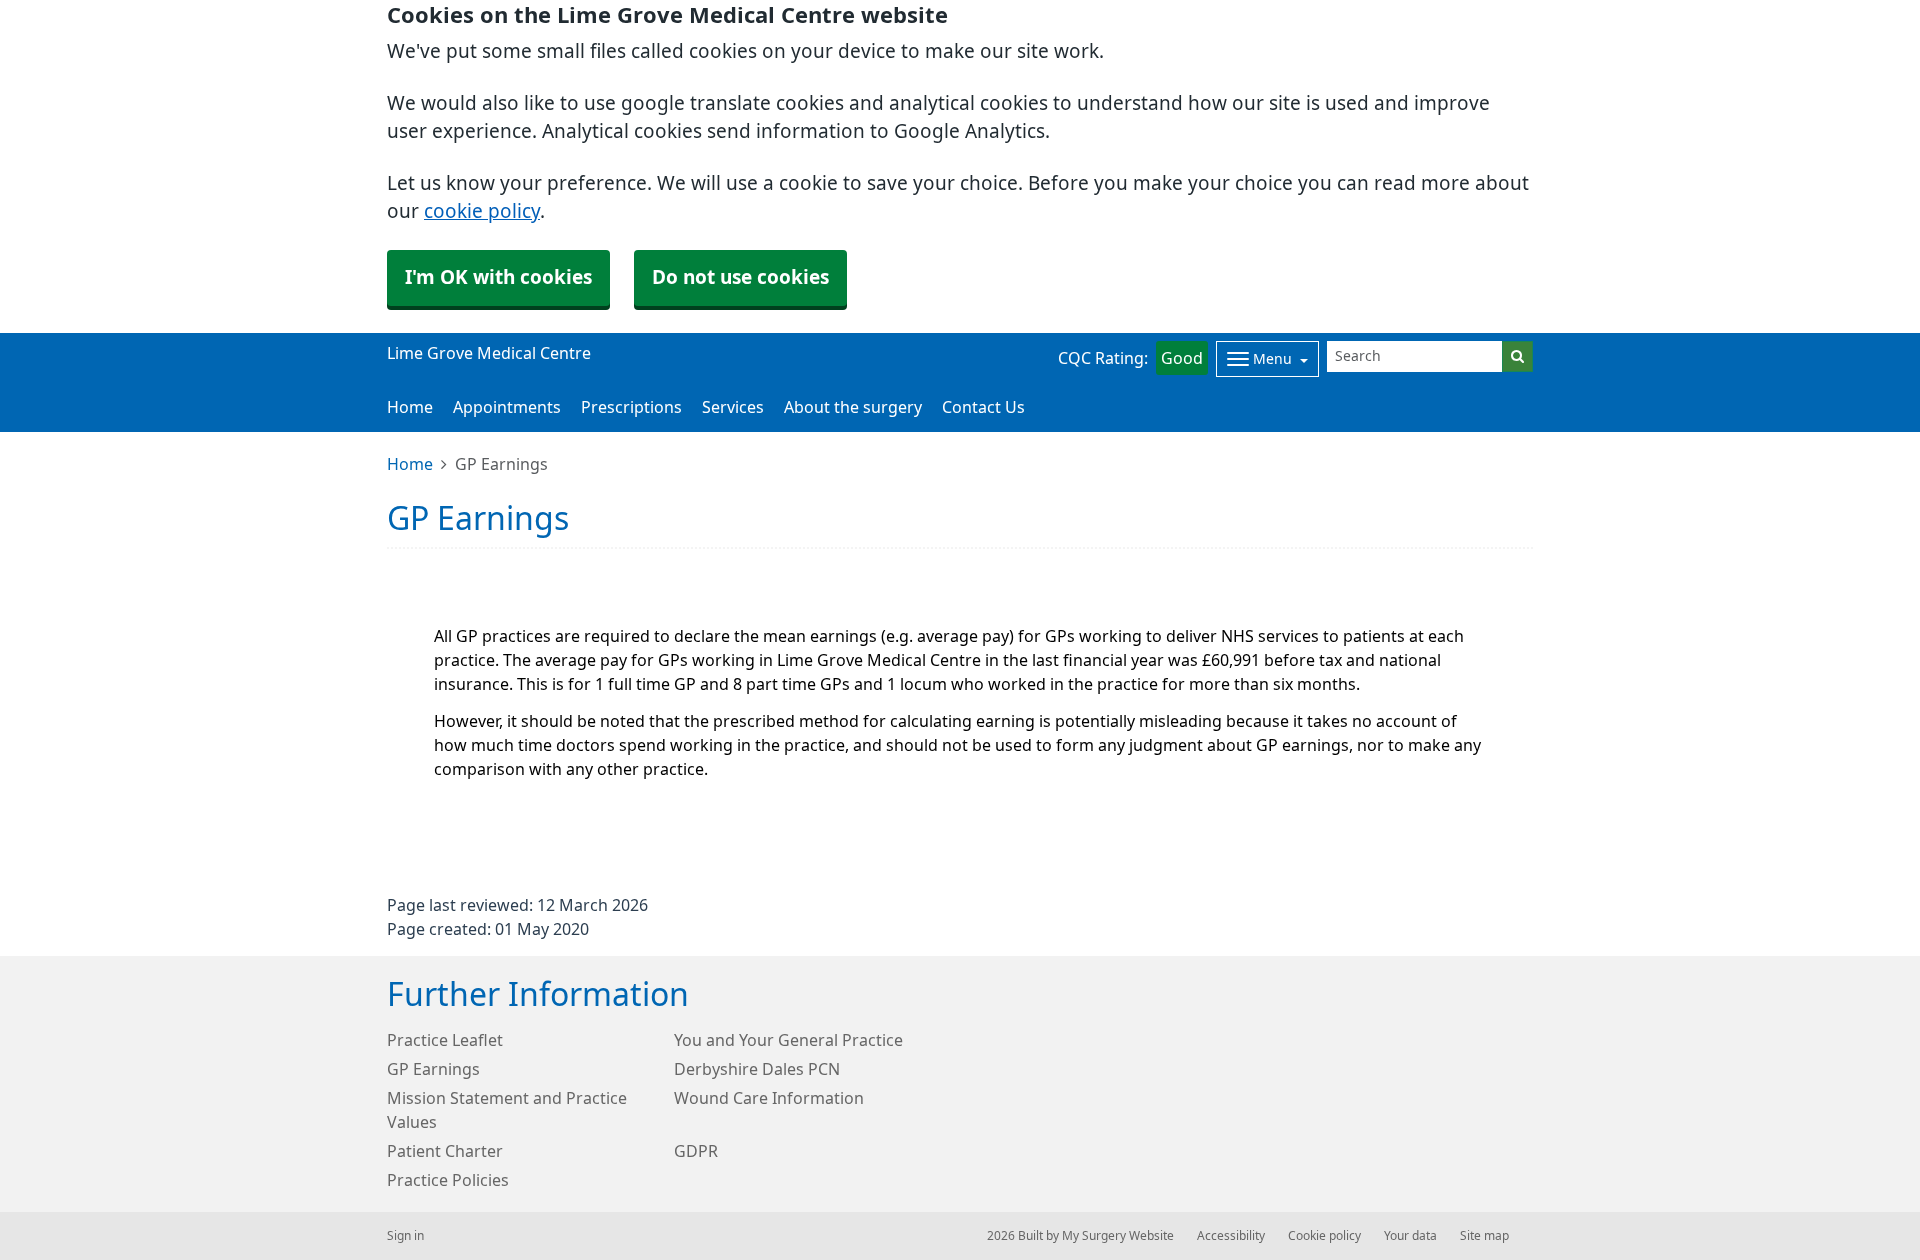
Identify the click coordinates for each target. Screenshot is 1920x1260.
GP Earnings (433, 1069)
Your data (1410, 1236)
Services (733, 407)
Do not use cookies (740, 277)
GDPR (696, 1151)
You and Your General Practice (788, 1040)
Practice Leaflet (445, 1040)
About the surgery (853, 407)
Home (410, 464)
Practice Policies (448, 1180)
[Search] (1517, 356)
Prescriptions (631, 407)
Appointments (507, 407)
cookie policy (482, 211)
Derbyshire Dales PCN (757, 1069)
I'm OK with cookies (498, 277)
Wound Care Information (769, 1098)
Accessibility (1231, 1236)
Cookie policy (1324, 1236)
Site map (1484, 1236)
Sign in (405, 1236)
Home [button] (410, 407)
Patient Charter (445, 1151)
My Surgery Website (1118, 1236)
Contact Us (983, 407)
